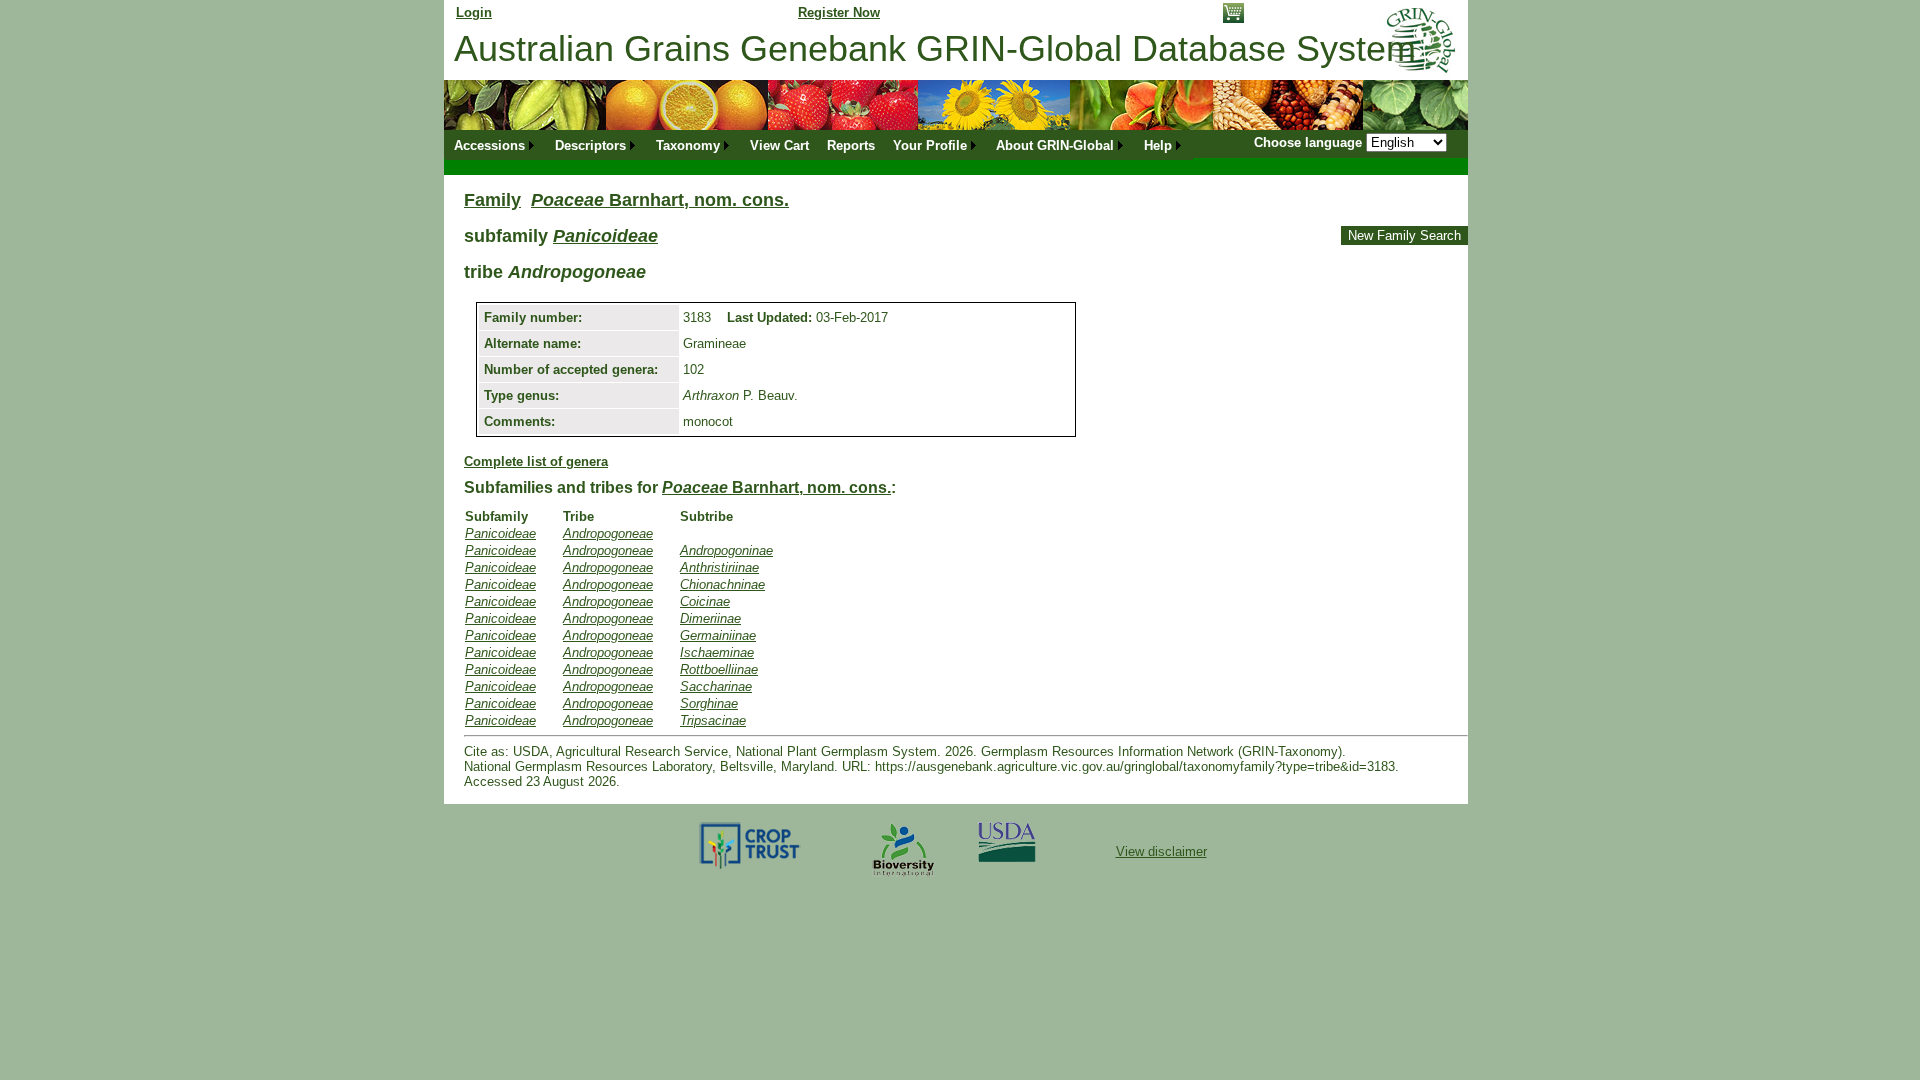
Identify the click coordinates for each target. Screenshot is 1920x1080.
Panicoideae (605, 236)
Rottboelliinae (719, 669)
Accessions (489, 145)
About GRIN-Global (1055, 145)
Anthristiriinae (719, 567)
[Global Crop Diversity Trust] (750, 867)
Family (492, 200)
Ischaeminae (717, 652)
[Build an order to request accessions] (1233, 18)
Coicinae (705, 601)
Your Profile (930, 145)
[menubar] (819, 145)
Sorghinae (709, 703)
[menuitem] (495, 145)
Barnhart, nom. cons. (660, 200)
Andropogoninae (726, 550)
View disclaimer (1161, 851)
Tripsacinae (713, 720)
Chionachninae (722, 584)
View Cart (779, 145)
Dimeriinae (710, 618)
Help (1158, 145)
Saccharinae (716, 686)
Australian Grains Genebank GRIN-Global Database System (935, 48)
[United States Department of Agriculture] (1007, 857)
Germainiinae (718, 635)
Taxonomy (688, 145)
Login (474, 12)
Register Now (839, 12)
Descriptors (590, 145)
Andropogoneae (608, 533)
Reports (851, 145)
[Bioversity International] (903, 877)
